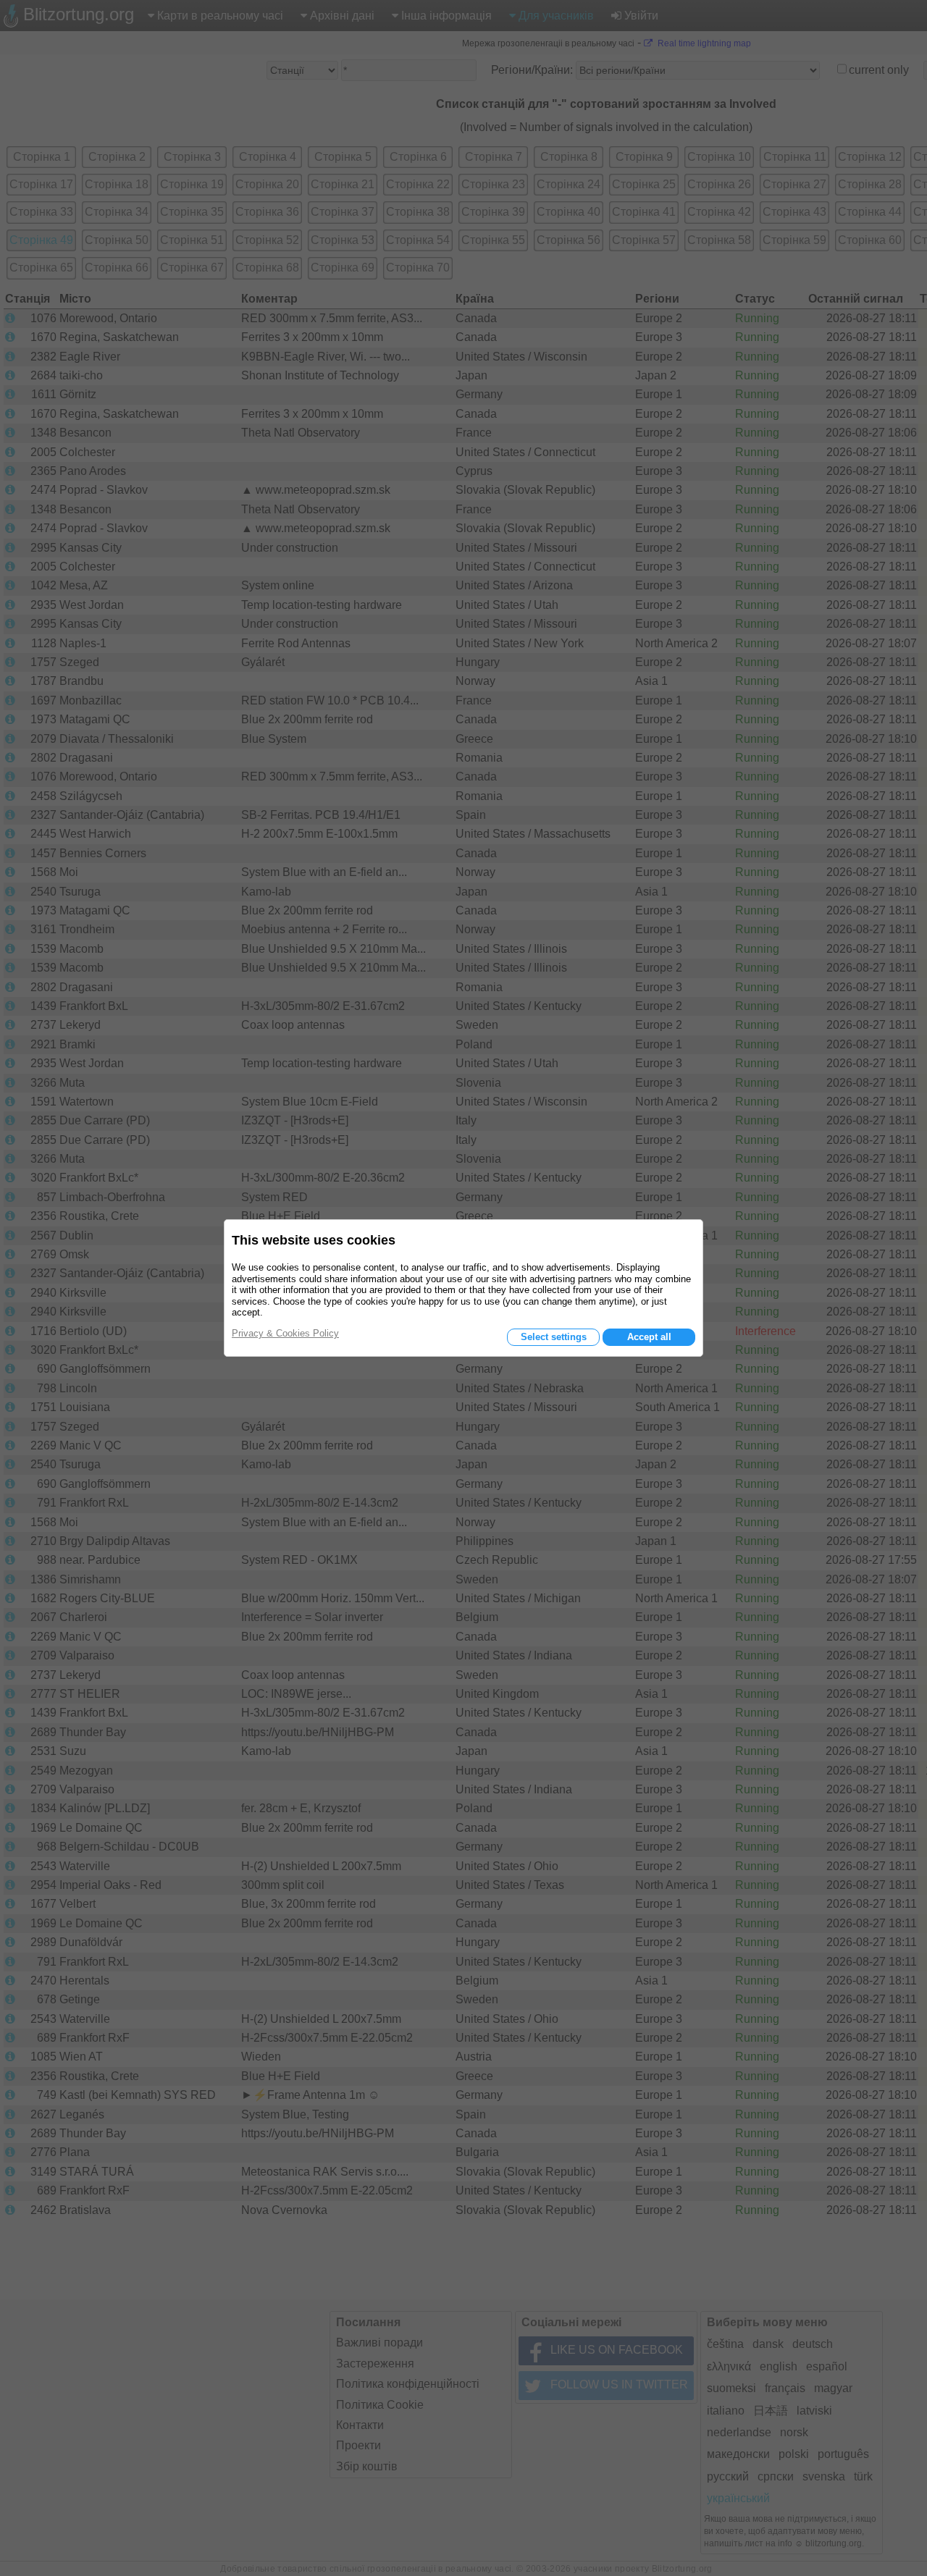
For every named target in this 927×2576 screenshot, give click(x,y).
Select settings (554, 1337)
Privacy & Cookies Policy (285, 1333)
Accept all (649, 1337)
